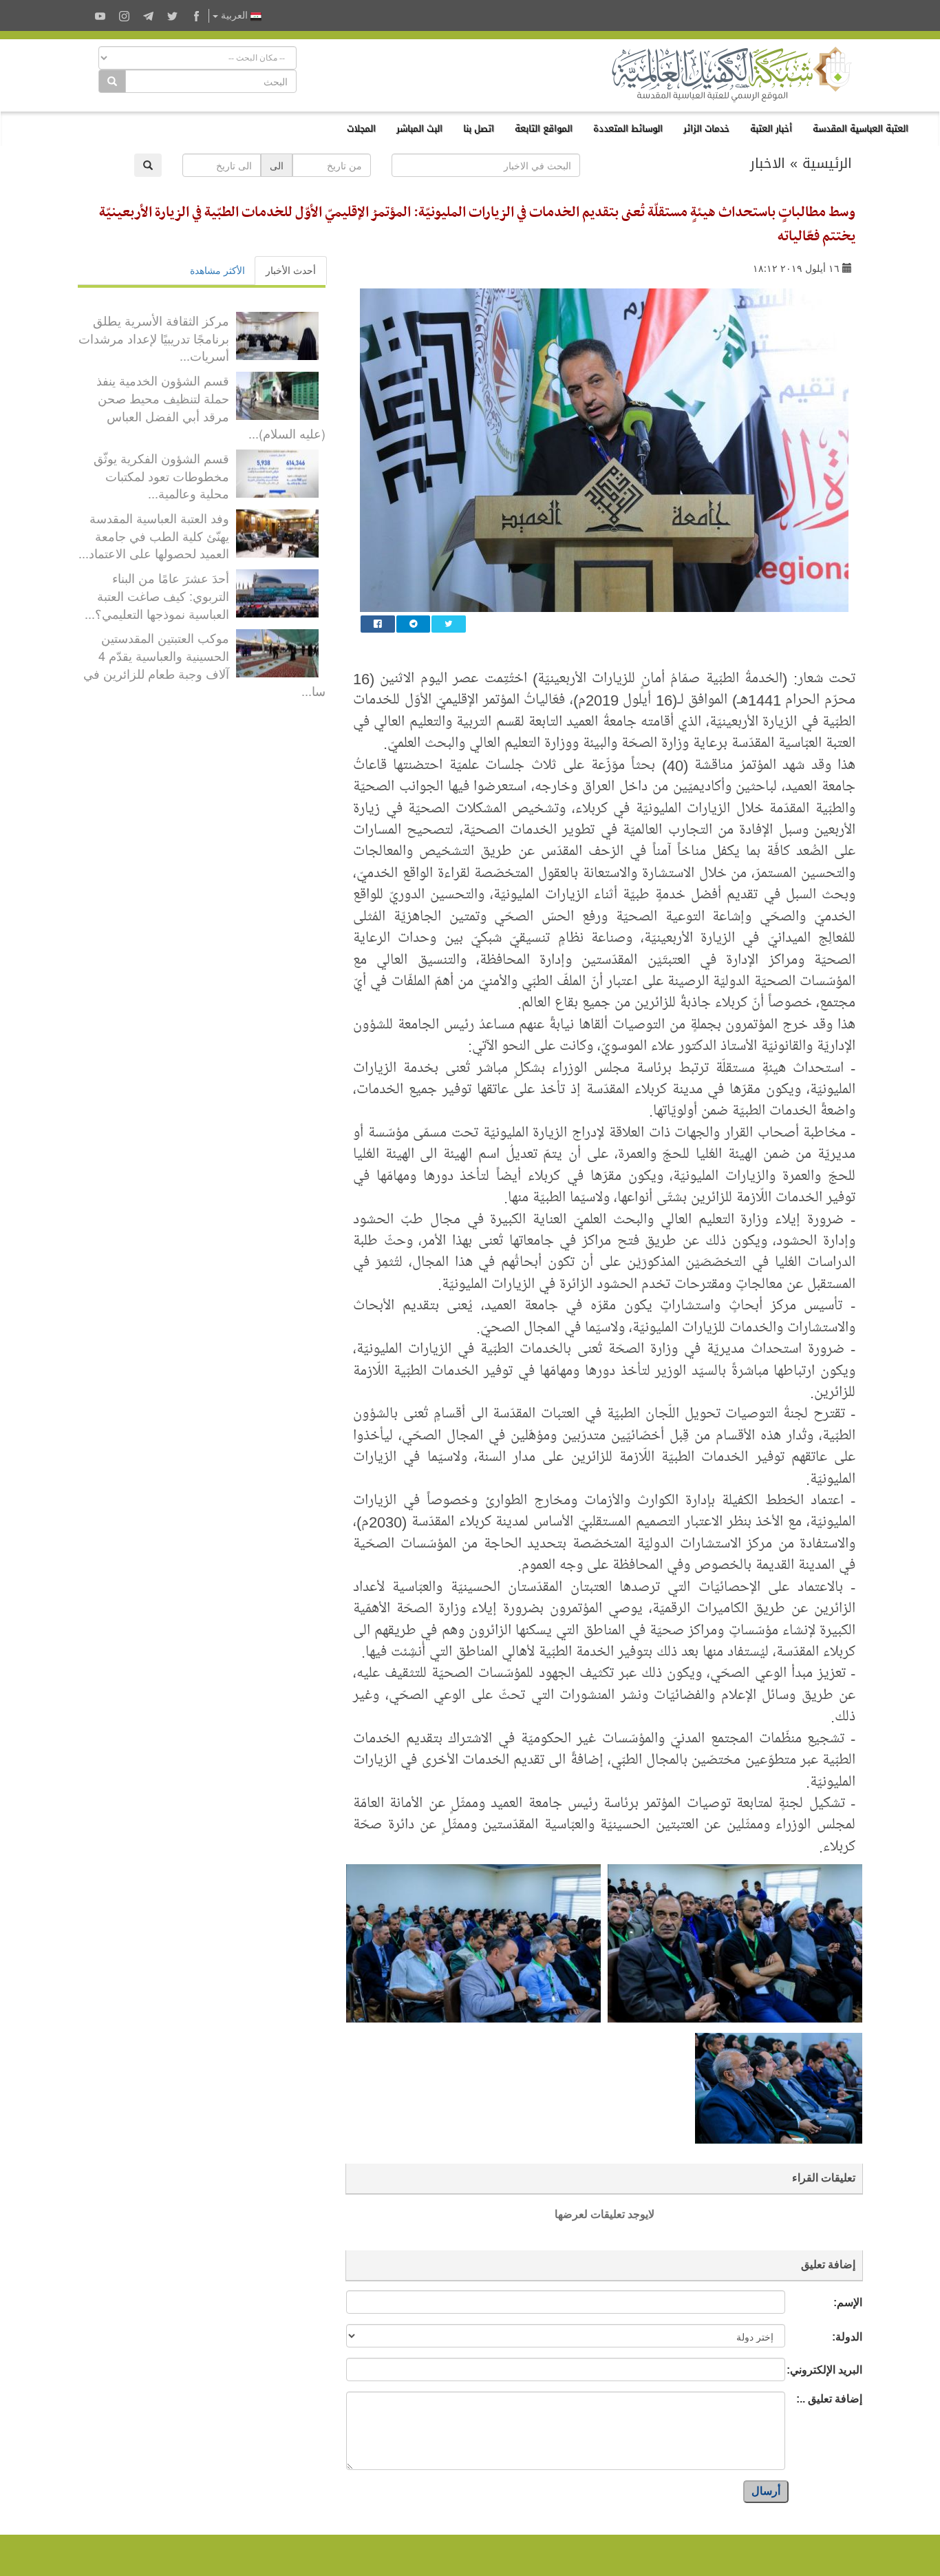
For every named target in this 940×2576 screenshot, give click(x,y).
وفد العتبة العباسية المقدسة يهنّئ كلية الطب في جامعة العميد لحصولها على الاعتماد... (154, 535)
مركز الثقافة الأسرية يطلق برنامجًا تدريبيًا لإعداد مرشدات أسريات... (154, 338)
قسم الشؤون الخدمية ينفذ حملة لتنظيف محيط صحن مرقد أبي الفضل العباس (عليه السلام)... (211, 407)
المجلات (361, 128)
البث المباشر (419, 128)
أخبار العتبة (771, 128)
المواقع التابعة (544, 128)
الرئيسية (827, 163)
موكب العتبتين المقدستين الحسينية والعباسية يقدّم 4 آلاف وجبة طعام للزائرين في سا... (204, 664)
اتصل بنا (479, 128)
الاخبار (768, 163)
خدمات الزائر (706, 128)
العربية (234, 15)
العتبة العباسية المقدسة (861, 128)
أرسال (766, 2491)
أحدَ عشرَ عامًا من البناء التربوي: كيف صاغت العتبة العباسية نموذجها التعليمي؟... (157, 595)
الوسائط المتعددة (628, 128)
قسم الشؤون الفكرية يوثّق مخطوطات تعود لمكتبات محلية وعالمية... (161, 475)
